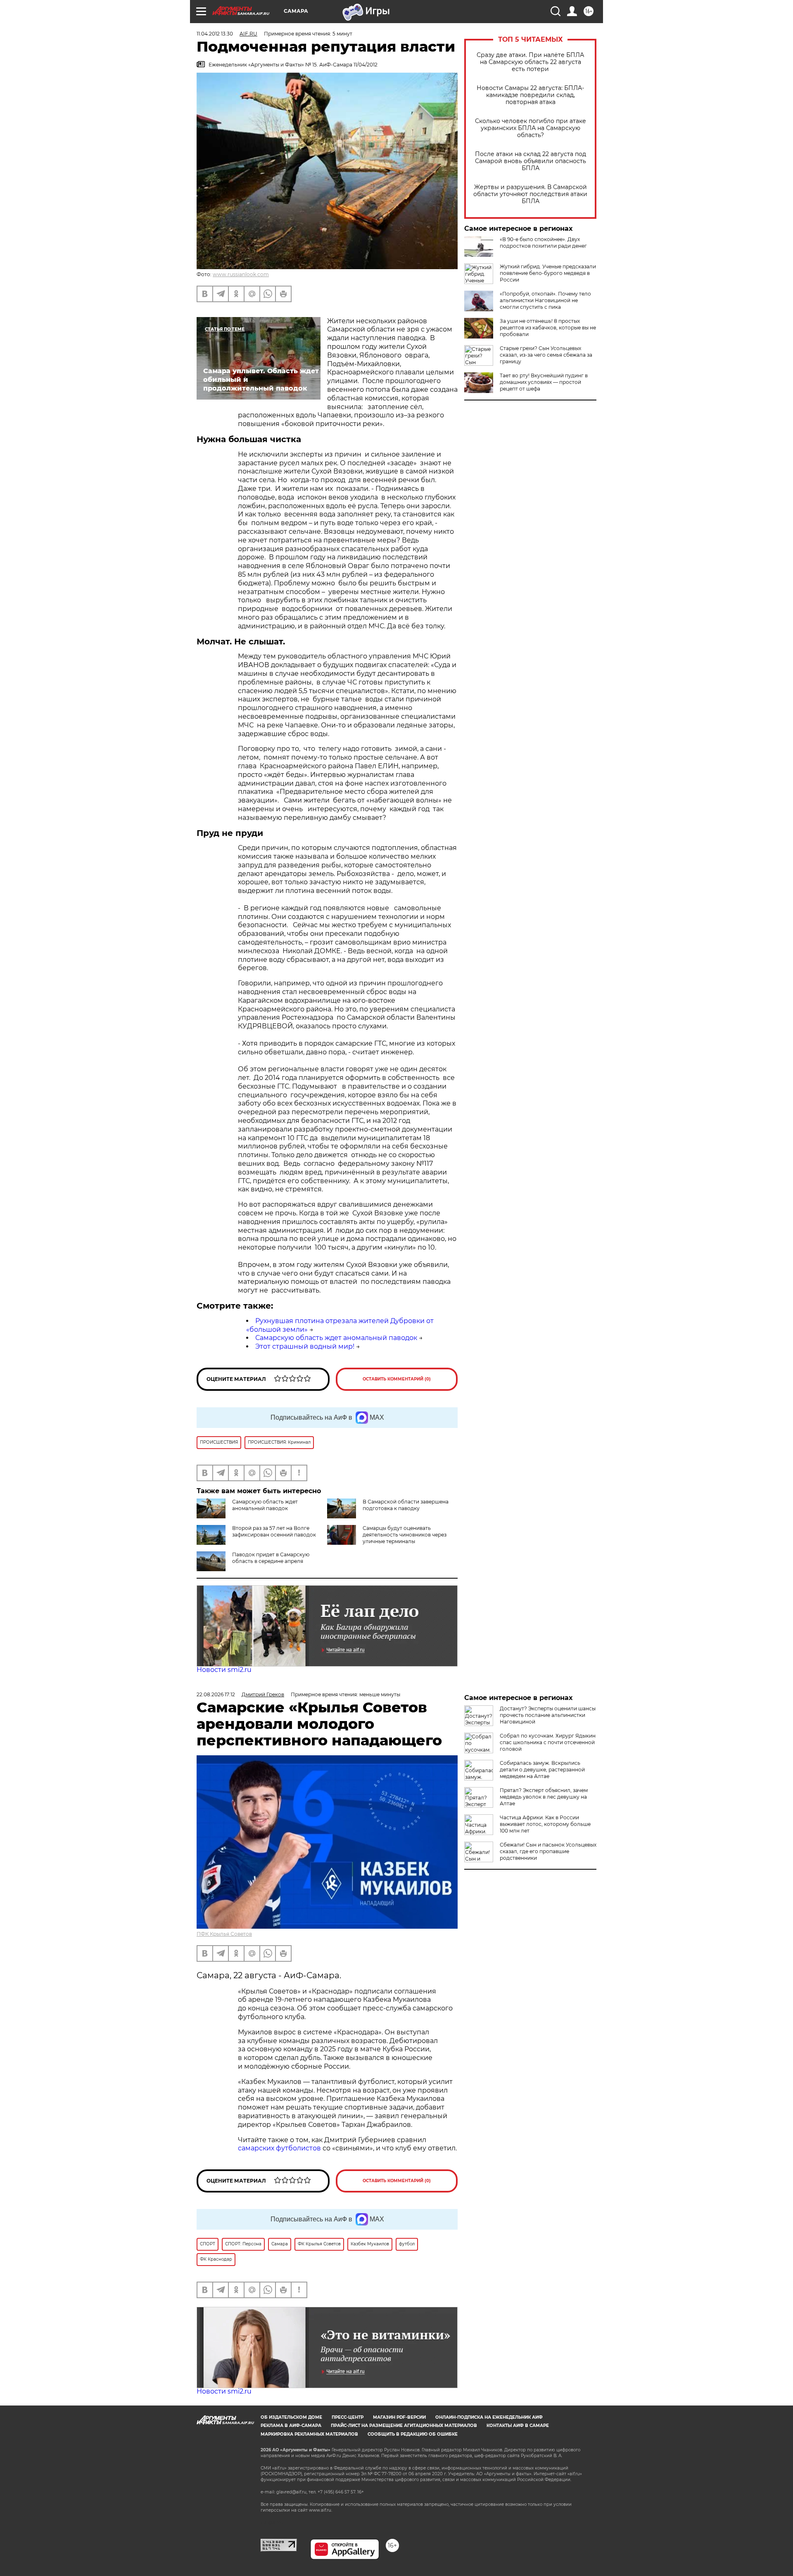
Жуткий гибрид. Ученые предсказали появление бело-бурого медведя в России (548, 273)
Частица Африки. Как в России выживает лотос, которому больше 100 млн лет (545, 1824)
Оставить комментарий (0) (397, 1379)
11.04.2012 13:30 (215, 34)
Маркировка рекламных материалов (309, 2434)
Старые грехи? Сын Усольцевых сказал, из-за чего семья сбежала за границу (546, 355)
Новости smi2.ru (224, 1670)
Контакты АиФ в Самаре (518, 2426)
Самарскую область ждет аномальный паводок (336, 1338)
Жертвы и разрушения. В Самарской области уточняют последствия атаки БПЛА (530, 194)
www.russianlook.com (241, 274)
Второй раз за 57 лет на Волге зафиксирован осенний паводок (274, 1531)
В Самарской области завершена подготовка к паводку (406, 1505)
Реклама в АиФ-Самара (291, 2426)
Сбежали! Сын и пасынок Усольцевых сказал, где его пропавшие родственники (548, 1851)
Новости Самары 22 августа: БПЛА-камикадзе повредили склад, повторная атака (530, 95)
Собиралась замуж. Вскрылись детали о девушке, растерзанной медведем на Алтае (542, 1770)
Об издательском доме (291, 2417)
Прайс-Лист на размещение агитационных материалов (404, 2426)
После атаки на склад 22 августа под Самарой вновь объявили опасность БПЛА (531, 161)
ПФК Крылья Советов (224, 1934)
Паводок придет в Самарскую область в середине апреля (271, 1558)
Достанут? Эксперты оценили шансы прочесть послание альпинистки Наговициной (548, 1715)
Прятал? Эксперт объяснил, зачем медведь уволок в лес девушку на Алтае (544, 1797)
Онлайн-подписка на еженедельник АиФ (489, 2417)
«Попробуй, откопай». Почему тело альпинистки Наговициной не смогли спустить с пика (545, 300)
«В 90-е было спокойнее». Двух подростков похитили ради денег (543, 243)
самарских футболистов (279, 2148)
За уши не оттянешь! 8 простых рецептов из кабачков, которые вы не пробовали (548, 328)
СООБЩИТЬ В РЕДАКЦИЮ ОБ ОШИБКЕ (413, 2434)
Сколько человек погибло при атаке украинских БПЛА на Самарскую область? (531, 128)
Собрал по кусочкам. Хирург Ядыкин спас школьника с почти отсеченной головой (548, 1742)
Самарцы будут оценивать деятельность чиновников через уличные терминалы (405, 1535)
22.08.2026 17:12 (216, 1694)
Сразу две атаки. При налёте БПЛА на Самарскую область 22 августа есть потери (530, 62)
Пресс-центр (348, 2417)
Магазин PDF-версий (399, 2417)
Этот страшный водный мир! (305, 1346)
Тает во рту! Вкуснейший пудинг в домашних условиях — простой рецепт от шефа (544, 382)
